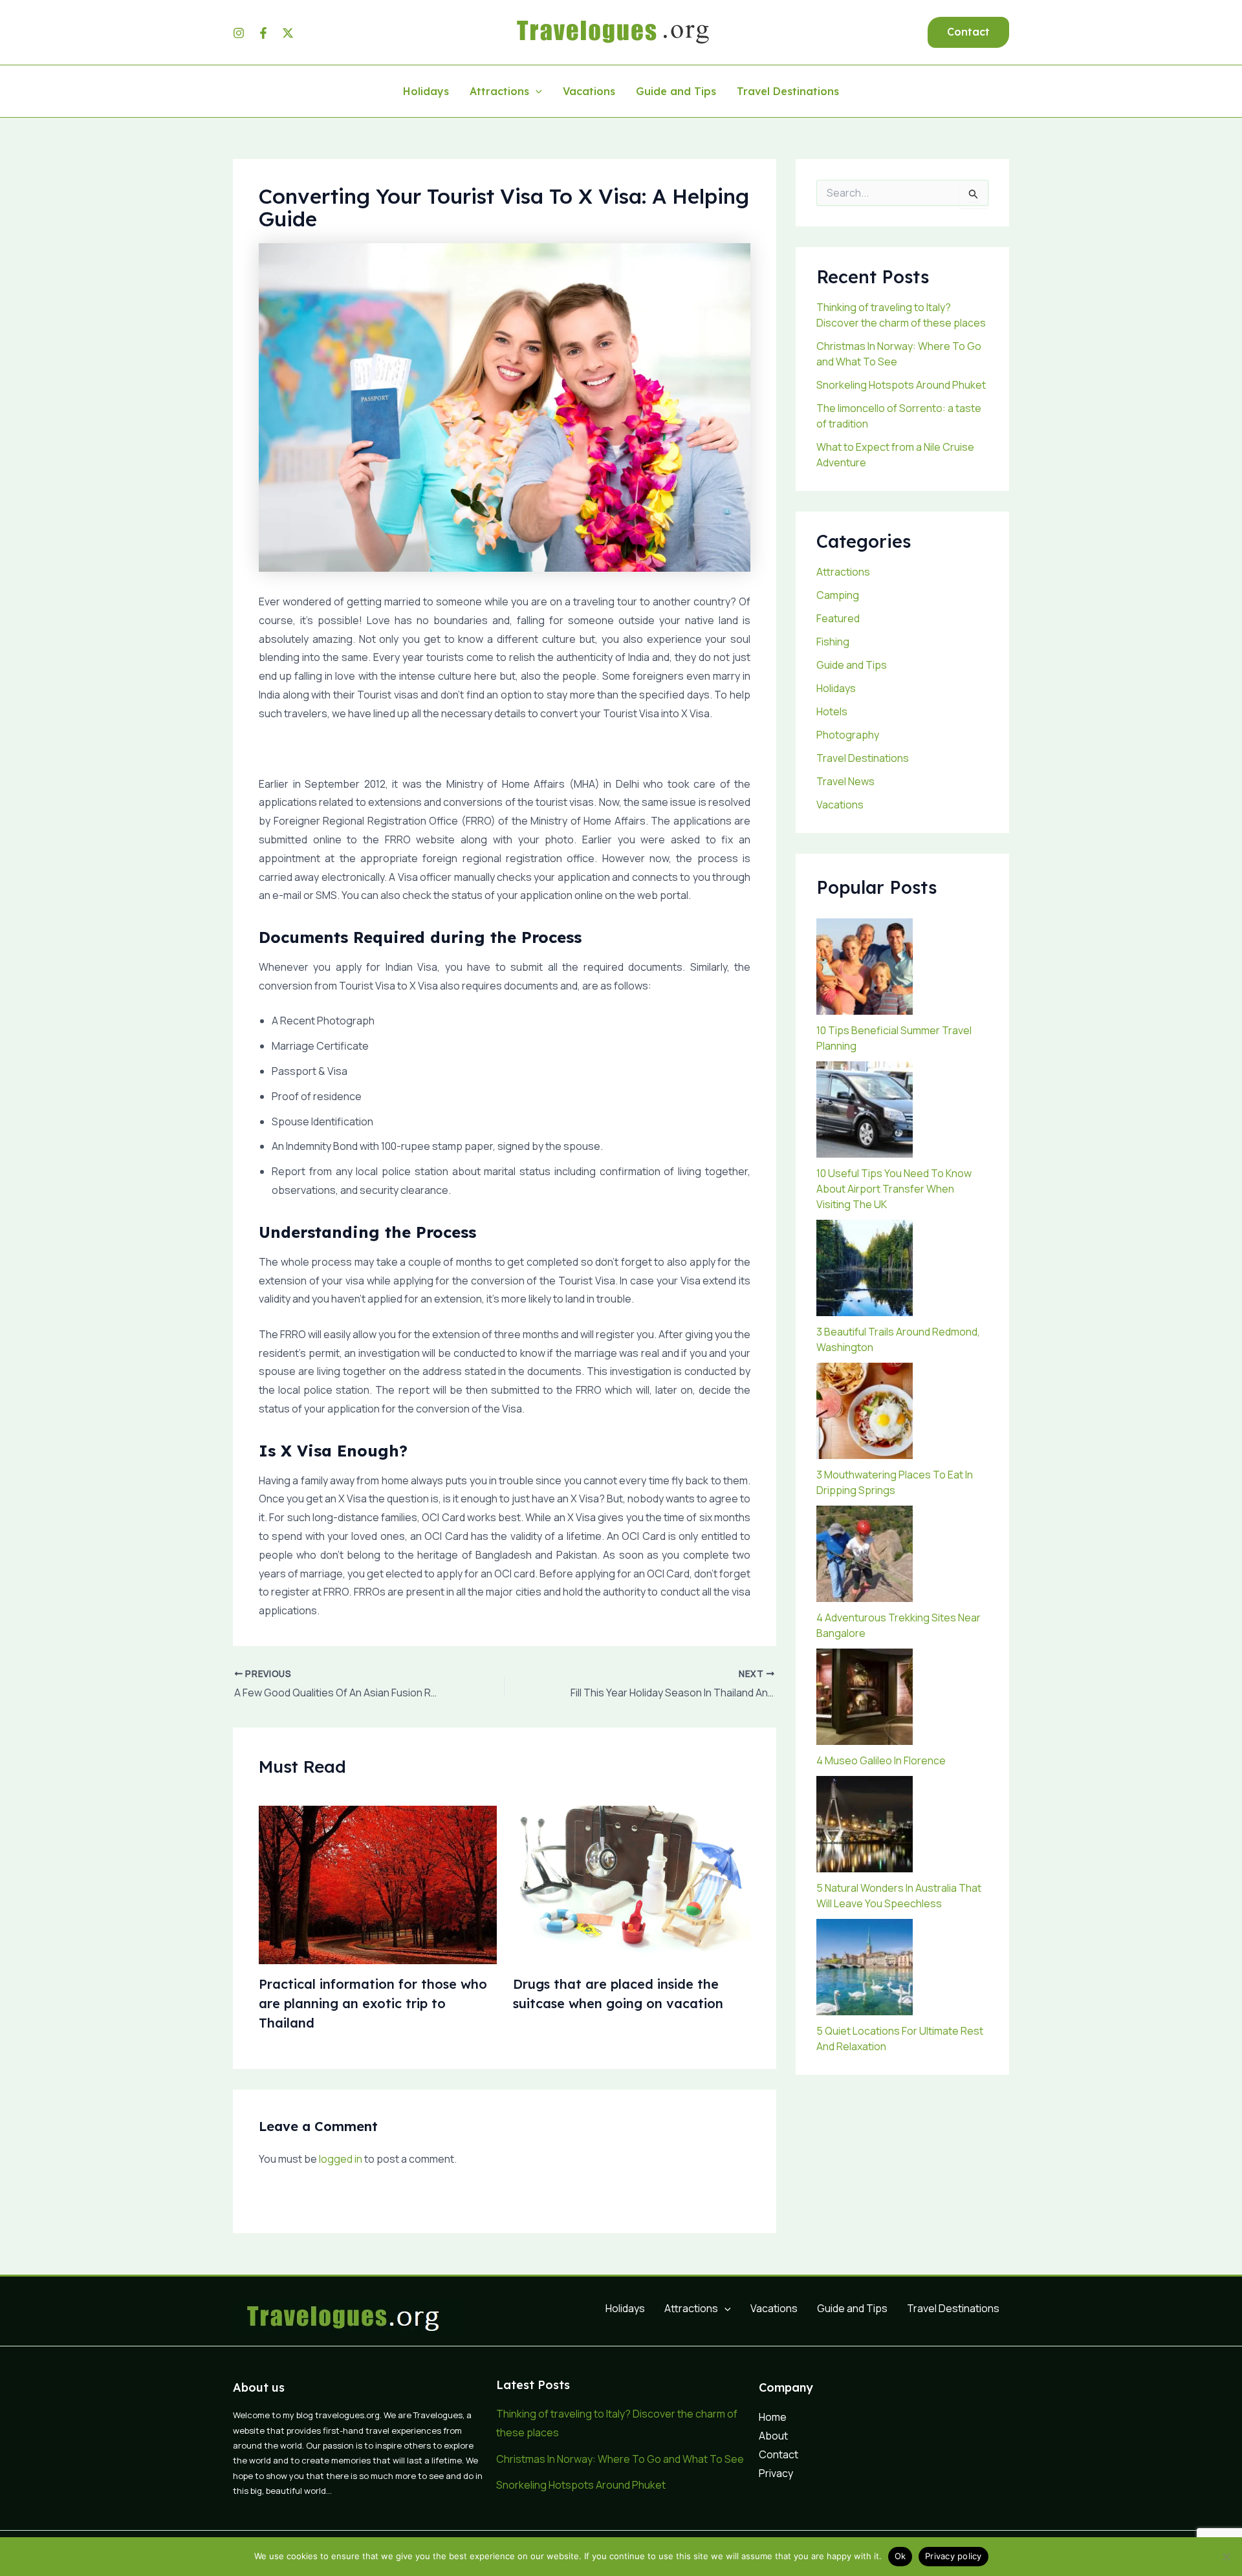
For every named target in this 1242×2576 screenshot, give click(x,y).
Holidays (426, 92)
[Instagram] (239, 33)
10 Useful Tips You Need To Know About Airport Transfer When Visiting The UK (894, 1189)
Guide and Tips (676, 92)
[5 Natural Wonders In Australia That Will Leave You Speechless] (865, 1824)
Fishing (833, 642)
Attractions (499, 92)
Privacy (776, 2473)
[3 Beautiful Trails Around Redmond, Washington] (865, 1268)
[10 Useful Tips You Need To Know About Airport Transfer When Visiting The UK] (865, 1109)
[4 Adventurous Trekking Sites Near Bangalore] (865, 1554)
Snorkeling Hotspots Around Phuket (901, 385)
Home (773, 2417)
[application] (536, 92)
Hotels (832, 711)
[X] (288, 33)
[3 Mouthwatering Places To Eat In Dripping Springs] (865, 1411)
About (773, 2436)
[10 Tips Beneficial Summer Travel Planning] (865, 967)
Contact (779, 2454)
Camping (838, 595)
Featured (838, 618)
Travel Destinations (788, 92)
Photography (848, 735)
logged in (341, 2159)
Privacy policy (953, 2556)
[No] (1226, 2557)
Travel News (845, 781)
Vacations (589, 92)
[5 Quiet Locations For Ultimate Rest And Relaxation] (865, 1967)
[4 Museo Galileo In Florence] (865, 1697)
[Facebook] (263, 33)
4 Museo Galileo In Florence (881, 1760)
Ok (900, 2556)
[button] (968, 32)
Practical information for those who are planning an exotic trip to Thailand (373, 2003)
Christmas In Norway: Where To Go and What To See (620, 2459)
